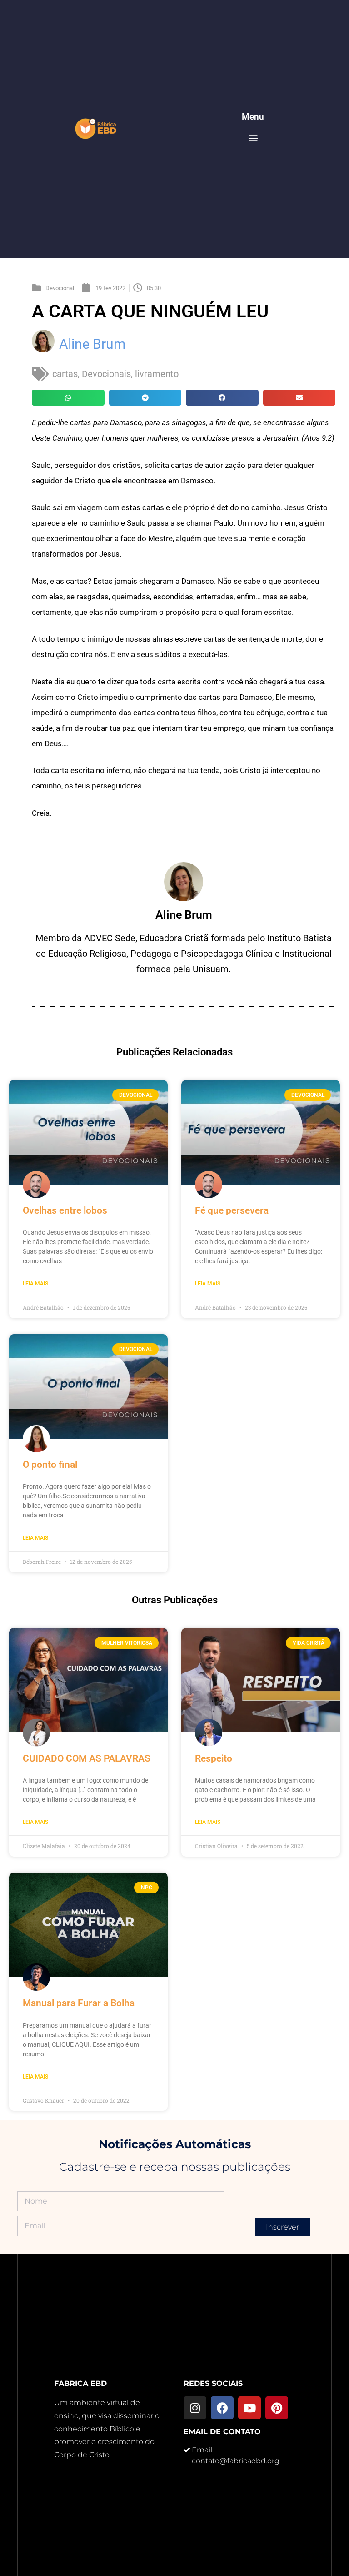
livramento (157, 374)
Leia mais (35, 1284)
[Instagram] (195, 2408)
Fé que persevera (232, 1210)
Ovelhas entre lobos (65, 1210)
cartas (65, 374)
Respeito (214, 1758)
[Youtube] (249, 2408)
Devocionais (106, 374)
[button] (253, 138)
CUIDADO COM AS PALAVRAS (87, 1758)
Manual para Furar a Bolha (79, 2003)
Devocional (60, 288)
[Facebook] (222, 2408)
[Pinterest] (277, 2408)
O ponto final (50, 1465)
